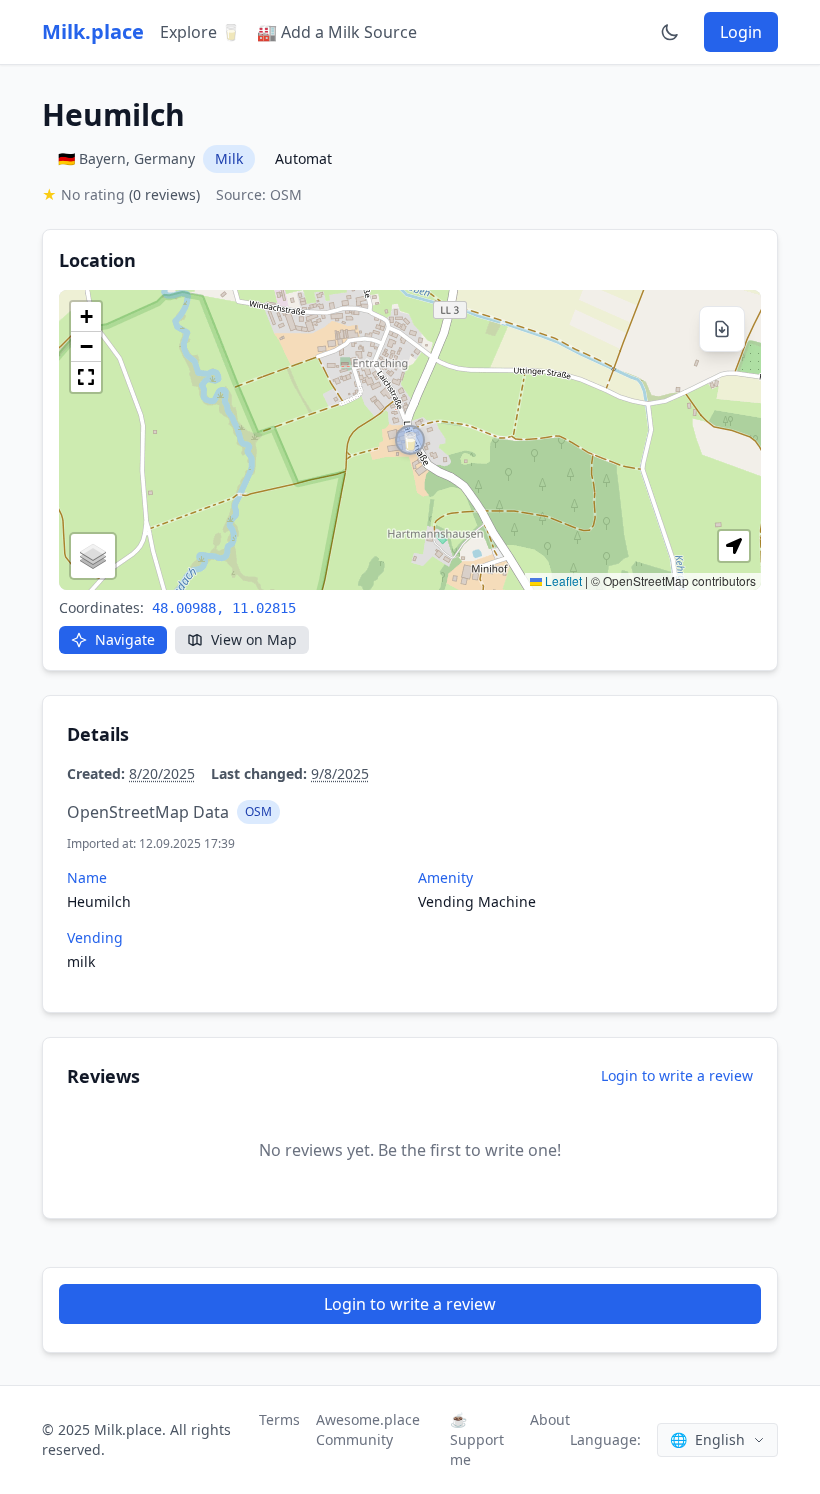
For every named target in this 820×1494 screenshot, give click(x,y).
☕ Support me (477, 1439)
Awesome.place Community (368, 1429)
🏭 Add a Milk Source (337, 32)
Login (741, 32)
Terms (279, 1419)
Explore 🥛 (200, 32)
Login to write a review (677, 1075)
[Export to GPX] (722, 329)
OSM (258, 811)
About (550, 1419)
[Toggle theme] (670, 32)
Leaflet (562, 580)
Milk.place (93, 31)
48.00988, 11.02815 (224, 608)
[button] (410, 440)
